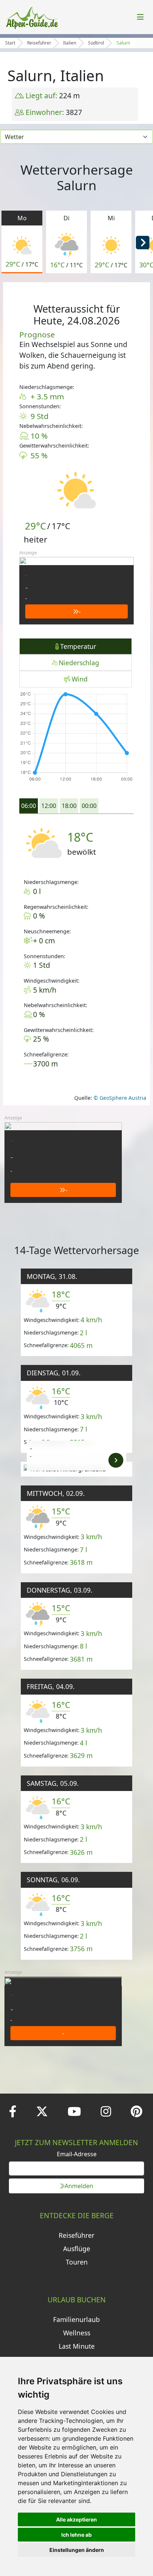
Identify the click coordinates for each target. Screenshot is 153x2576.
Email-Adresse (77, 2154)
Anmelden (79, 2186)
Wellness (77, 2333)
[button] (143, 242)
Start (10, 43)
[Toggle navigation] (140, 17)
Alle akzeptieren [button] (76, 2519)
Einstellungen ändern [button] (77, 2550)
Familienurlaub (76, 2319)
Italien (70, 43)
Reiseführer (39, 43)
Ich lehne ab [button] (76, 2535)
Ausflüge (77, 2249)
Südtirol (96, 43)
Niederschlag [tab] (79, 663)
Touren (77, 2262)
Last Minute (77, 2346)
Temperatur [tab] (78, 646)
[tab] (29, 806)
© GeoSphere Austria (119, 1098)
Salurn (123, 43)
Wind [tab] (80, 679)
